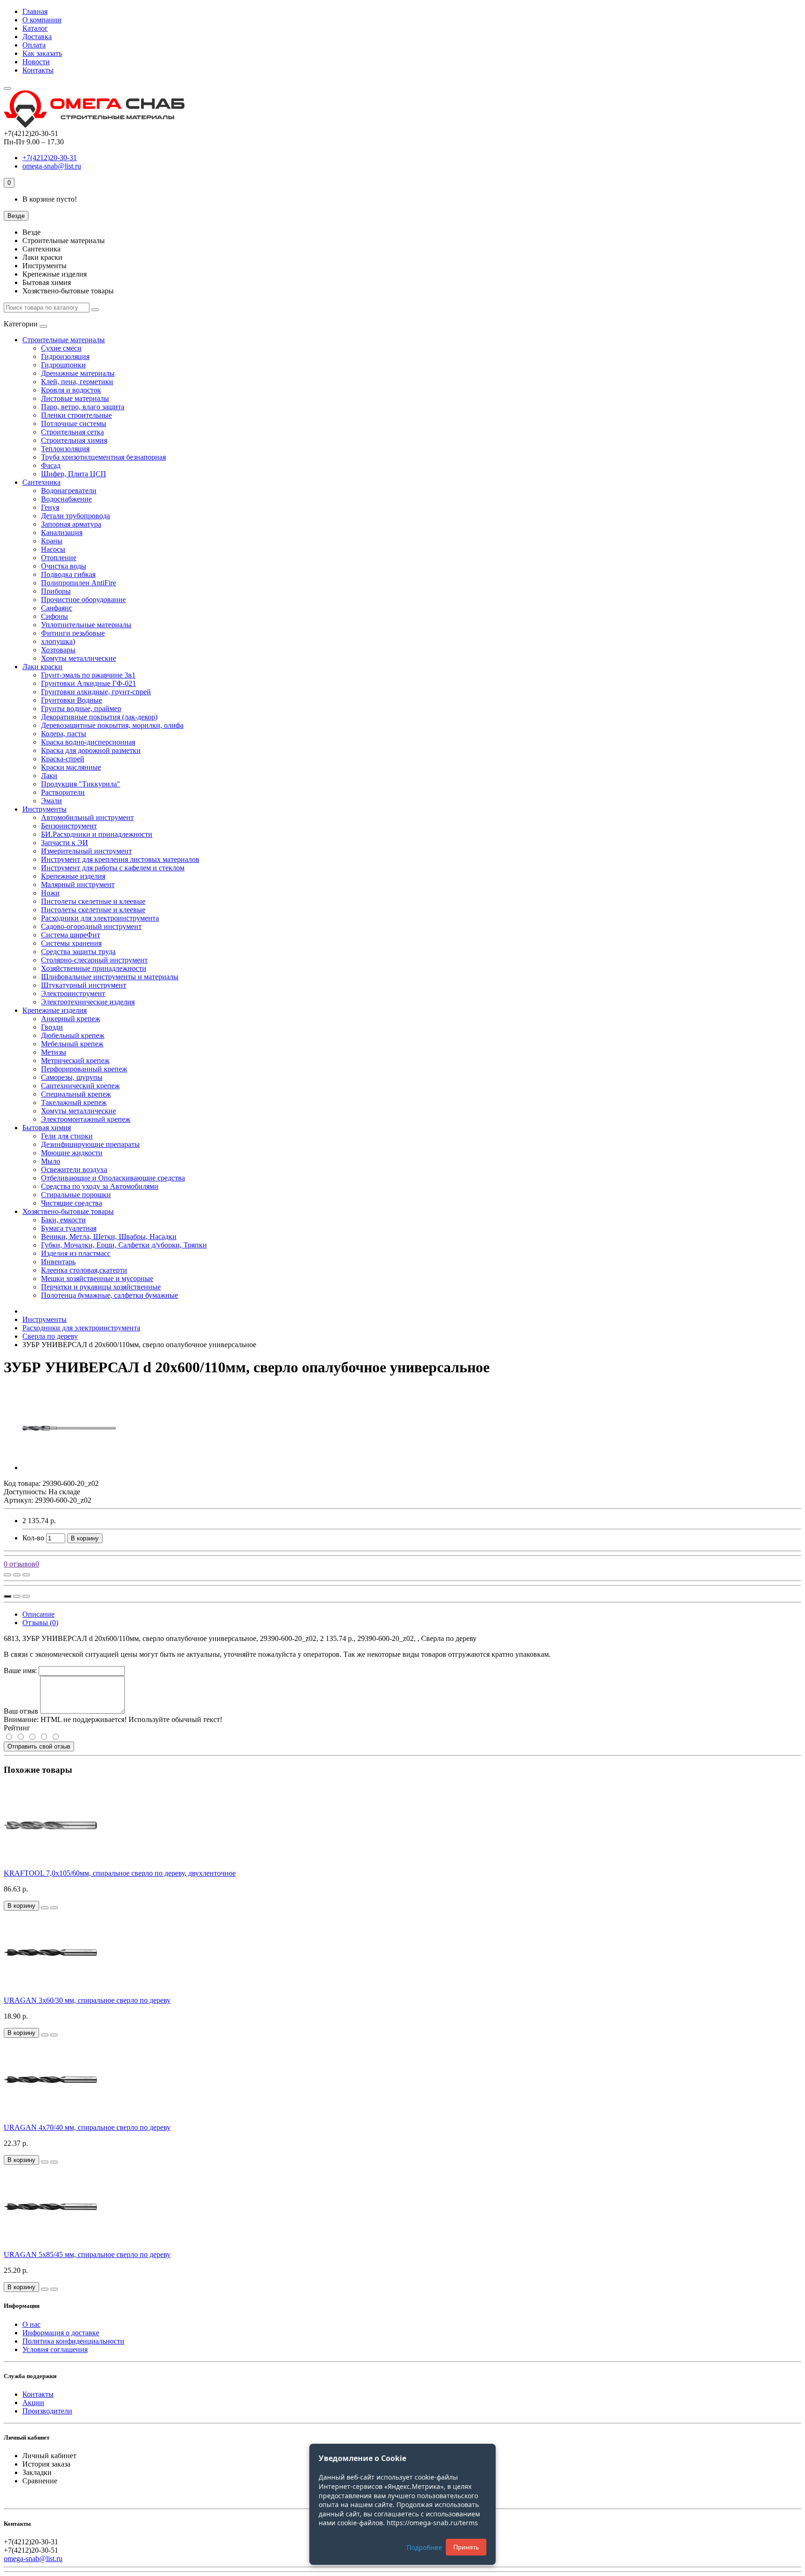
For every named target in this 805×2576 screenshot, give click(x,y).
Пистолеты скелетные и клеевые (93, 901)
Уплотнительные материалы (86, 625)
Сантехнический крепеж (80, 1086)
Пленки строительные (76, 415)
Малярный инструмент (78, 885)
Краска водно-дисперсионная (88, 742)
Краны (52, 541)
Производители (47, 2411)
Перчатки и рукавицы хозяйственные (101, 1287)
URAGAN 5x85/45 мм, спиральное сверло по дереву (87, 2254)
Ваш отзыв (21, 1711)
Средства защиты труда (78, 952)
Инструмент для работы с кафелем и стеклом (113, 868)
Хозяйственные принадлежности (94, 968)
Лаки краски (42, 667)
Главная (35, 11)
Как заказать (42, 53)
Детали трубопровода (75, 516)
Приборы (56, 591)
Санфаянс (57, 608)
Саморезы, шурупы (72, 1077)
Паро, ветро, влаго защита (83, 407)
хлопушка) (58, 641)
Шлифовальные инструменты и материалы (110, 977)
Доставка (37, 37)
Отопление (59, 558)
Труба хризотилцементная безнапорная (103, 457)
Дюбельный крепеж (73, 1035)
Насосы (53, 549)
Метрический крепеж (75, 1061)
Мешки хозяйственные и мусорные (97, 1278)
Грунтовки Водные (72, 700)
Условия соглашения (55, 2349)
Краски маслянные (71, 767)
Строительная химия (74, 440)
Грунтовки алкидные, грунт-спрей (96, 692)
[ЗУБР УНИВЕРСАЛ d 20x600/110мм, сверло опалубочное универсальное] (69, 1468)
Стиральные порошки (76, 1195)
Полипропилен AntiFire (78, 583)
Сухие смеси (61, 348)
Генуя (50, 507)
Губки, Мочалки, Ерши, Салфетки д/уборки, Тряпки (124, 1245)
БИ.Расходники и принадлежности (97, 834)
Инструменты (44, 809)
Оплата (34, 45)
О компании (42, 20)
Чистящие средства (72, 1203)
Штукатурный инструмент (84, 985)
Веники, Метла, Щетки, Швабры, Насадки (109, 1237)
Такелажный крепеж (74, 1102)
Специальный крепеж (76, 1094)
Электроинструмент (73, 993)
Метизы (54, 1052)
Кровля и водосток (71, 390)
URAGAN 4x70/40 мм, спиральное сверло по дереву (87, 2127)
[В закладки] (17, 1575)
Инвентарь (58, 1262)
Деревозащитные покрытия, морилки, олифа (112, 725)
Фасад (51, 465)
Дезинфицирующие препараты (90, 1144)
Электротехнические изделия (88, 1002)
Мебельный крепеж (72, 1044)
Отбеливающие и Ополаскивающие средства (113, 1178)
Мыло (51, 1161)
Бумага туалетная (69, 1228)
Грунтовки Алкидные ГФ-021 (89, 683)
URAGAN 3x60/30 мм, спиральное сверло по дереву (87, 2000)
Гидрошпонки (63, 365)
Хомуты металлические (78, 658)
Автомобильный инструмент (87, 817)
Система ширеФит (71, 935)
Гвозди (52, 1027)
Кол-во (33, 1538)
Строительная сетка (72, 432)
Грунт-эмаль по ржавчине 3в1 (88, 675)
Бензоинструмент (69, 826)
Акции (33, 2403)
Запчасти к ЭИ (65, 843)
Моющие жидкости (72, 1153)
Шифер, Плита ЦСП (74, 474)
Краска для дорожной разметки (91, 750)
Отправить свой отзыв (39, 1746)
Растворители (63, 792)
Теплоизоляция (65, 449)
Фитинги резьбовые (73, 633)
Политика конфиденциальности (73, 2341)
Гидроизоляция (65, 356)
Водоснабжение (66, 499)
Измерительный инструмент (86, 851)
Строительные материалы (64, 340)
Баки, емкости (63, 1220)
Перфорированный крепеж (84, 1069)
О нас (31, 2324)
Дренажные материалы (78, 373)
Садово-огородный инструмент (91, 926)
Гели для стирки (67, 1136)
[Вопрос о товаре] (7, 1575)
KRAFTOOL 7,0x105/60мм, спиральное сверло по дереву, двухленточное (120, 1873)
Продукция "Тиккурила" (81, 784)
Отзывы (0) (40, 1623)
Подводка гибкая (68, 574)
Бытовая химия (47, 1128)
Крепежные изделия (73, 876)
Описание (38, 1614)
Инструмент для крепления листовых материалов (120, 859)
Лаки (49, 776)
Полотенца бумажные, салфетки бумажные (109, 1295)
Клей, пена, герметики (77, 382)
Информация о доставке (61, 2333)
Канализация (62, 532)
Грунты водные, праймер (81, 708)
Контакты (38, 70)
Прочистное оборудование (83, 600)
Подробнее (424, 2547)
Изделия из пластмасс (76, 1253)
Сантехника (41, 482)
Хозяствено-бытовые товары (68, 1211)
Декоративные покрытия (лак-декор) (99, 717)
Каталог (35, 28)
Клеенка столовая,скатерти (84, 1270)
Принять (466, 2547)
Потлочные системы (74, 424)
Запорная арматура (71, 524)
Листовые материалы (75, 398)
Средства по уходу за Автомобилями (100, 1186)
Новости (36, 62)
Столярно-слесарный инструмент (94, 960)
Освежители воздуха (74, 1169)
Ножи (50, 893)
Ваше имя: (20, 1671)
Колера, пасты (64, 734)
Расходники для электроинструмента (100, 918)
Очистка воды (64, 566)
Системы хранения (71, 943)
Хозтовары (58, 650)
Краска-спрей (63, 759)
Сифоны (55, 616)
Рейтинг (17, 1728)
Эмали (51, 801)
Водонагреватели (69, 491)
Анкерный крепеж (71, 1019)
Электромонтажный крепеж (86, 1119)
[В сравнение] (26, 1575)
